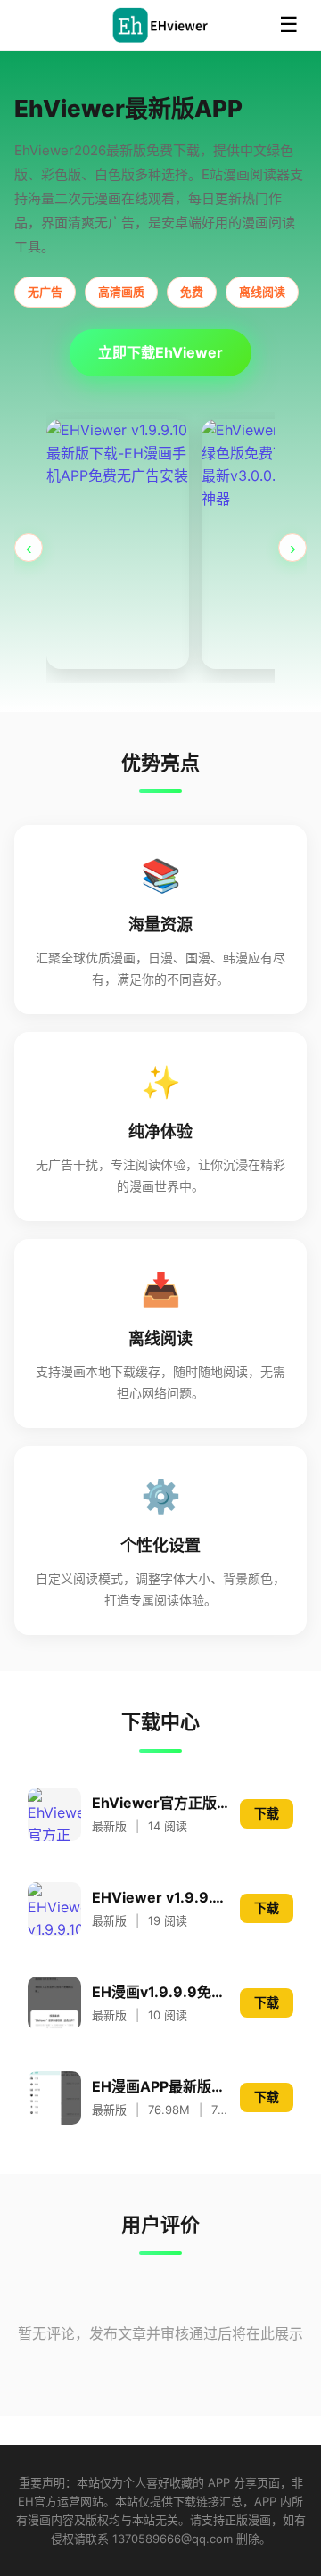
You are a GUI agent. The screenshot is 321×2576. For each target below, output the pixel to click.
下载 (267, 1813)
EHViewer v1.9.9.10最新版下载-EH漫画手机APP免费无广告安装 (160, 1897)
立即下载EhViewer (160, 352)
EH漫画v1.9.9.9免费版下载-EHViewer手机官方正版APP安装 (160, 1992)
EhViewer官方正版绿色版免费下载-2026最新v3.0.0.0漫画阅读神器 (160, 1803)
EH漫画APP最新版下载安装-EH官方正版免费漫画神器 (160, 2086)
